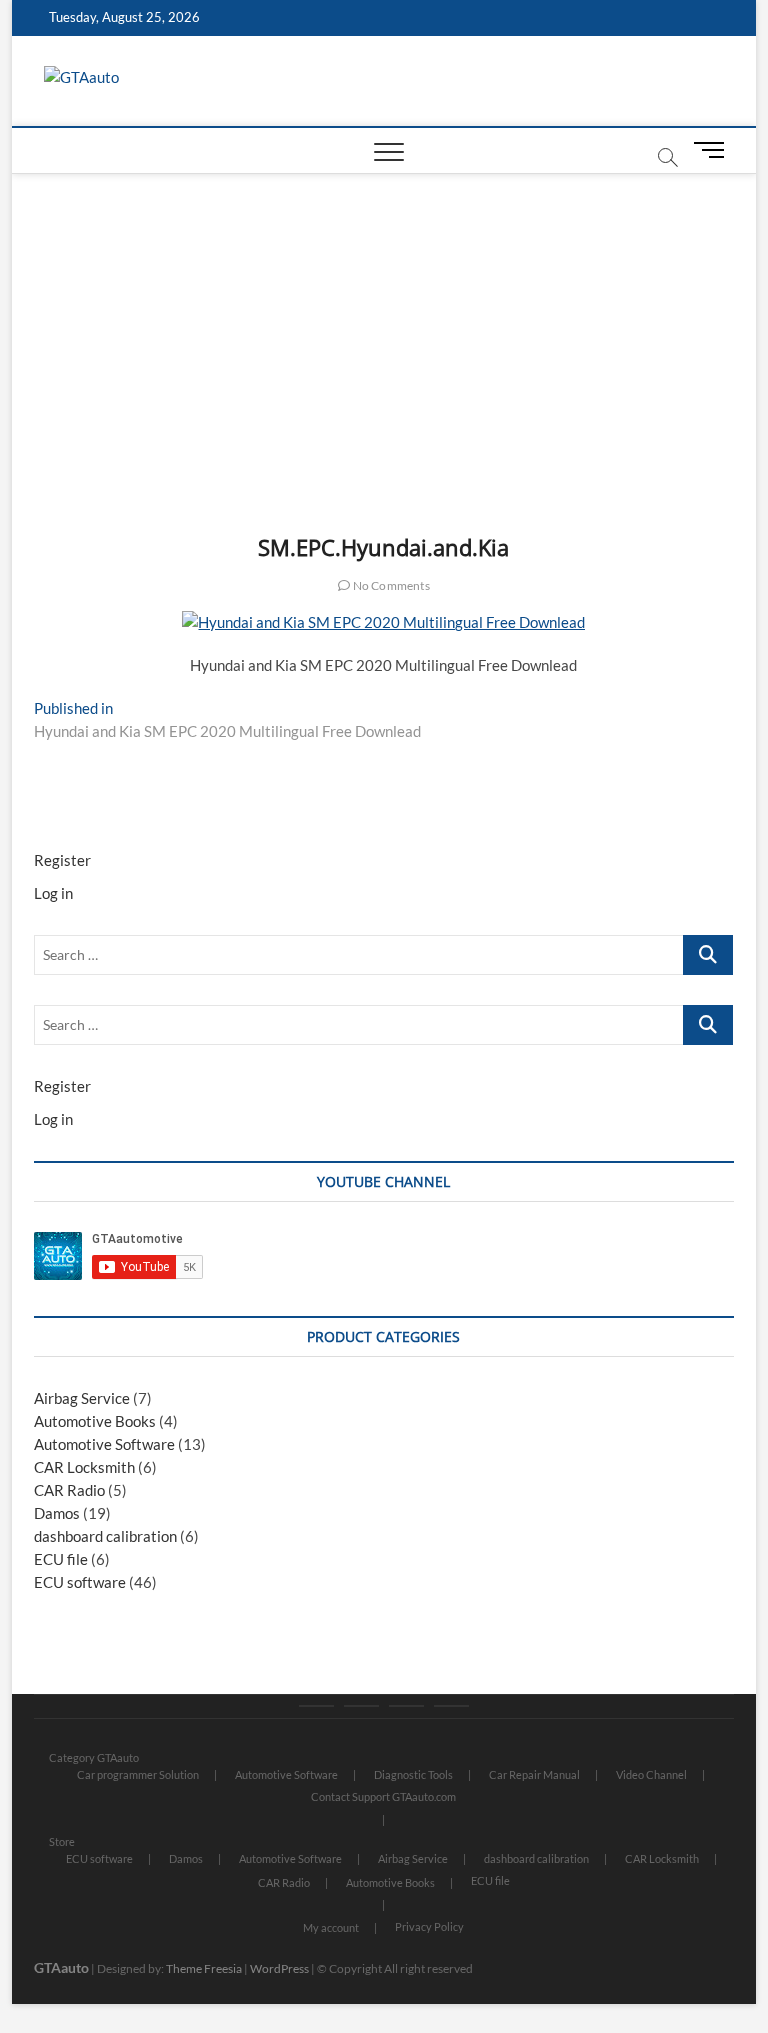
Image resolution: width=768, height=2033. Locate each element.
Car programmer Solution (138, 1774)
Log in (53, 893)
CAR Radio (69, 1490)
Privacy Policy (429, 1926)
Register (62, 860)
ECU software (80, 1582)
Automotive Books (95, 1421)
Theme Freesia (204, 1968)
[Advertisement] (384, 324)
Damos (57, 1513)
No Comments (389, 585)
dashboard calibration (105, 1536)
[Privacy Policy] (451, 1706)
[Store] (361, 1706)
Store (62, 1841)
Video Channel (651, 1774)
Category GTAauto (94, 1757)
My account (331, 1927)
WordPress (279, 1968)
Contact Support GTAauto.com (383, 1796)
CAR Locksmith (84, 1467)
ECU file (61, 1559)
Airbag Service (82, 1398)
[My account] (406, 1706)
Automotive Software (104, 1444)
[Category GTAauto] (316, 1706)
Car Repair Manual (534, 1774)
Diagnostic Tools (413, 1774)
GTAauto (61, 1967)
